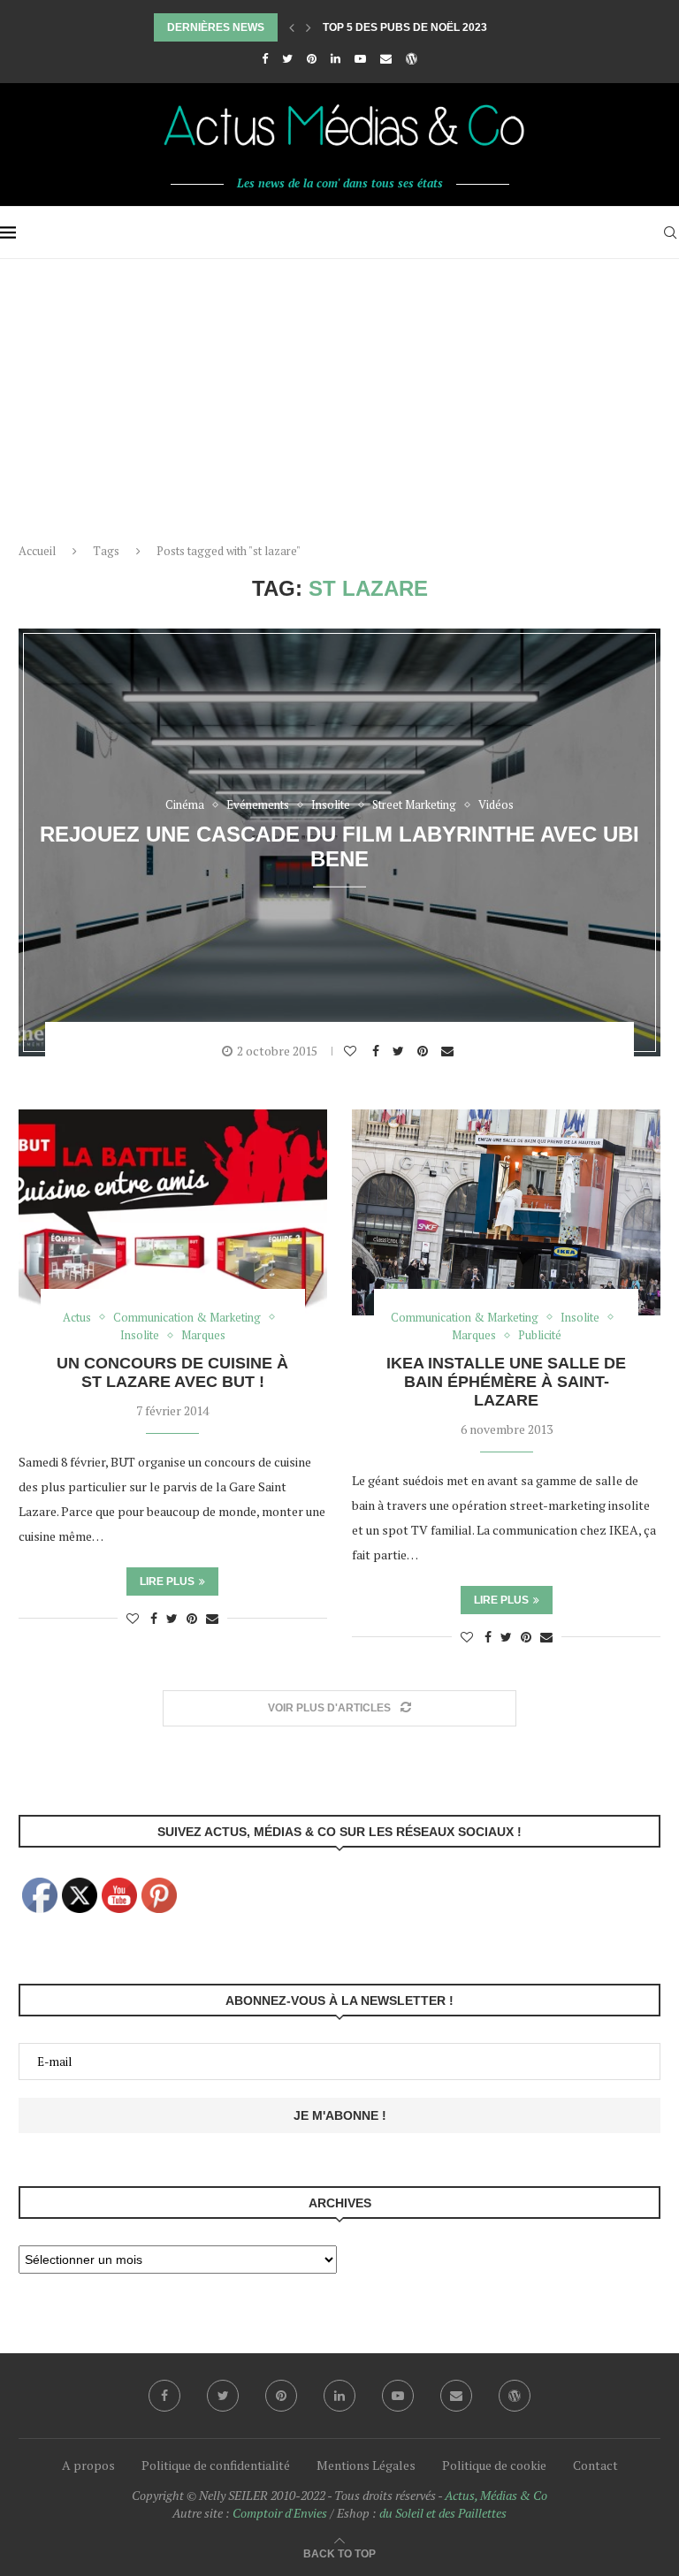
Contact (595, 2465)
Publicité (540, 1336)
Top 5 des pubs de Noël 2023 (405, 27)
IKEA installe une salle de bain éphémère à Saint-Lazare (506, 1382)
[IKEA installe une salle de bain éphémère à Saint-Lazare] (506, 1212)
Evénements (258, 805)
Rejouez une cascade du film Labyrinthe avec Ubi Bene (339, 846)
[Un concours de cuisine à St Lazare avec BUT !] (173, 1212)
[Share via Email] (450, 1051)
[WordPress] (412, 58)
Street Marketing (414, 805)
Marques (203, 1336)
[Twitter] (287, 58)
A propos (88, 2465)
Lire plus (167, 1581)
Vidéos (496, 805)
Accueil (37, 551)
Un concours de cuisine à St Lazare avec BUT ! (172, 1372)
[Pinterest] (312, 58)
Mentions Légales (366, 2465)
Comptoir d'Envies (280, 2513)
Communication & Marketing (187, 1318)
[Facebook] (265, 58)
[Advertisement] (339, 392)
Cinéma (185, 805)
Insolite (331, 805)
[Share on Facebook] (378, 1051)
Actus (77, 1318)
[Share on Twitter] (401, 1051)
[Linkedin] (336, 58)
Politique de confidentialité (216, 2465)
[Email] (386, 58)
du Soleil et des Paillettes (443, 2513)
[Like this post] (352, 1051)
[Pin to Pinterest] (425, 1051)
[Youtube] (360, 58)
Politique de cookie (494, 2465)
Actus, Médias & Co (496, 2495)
